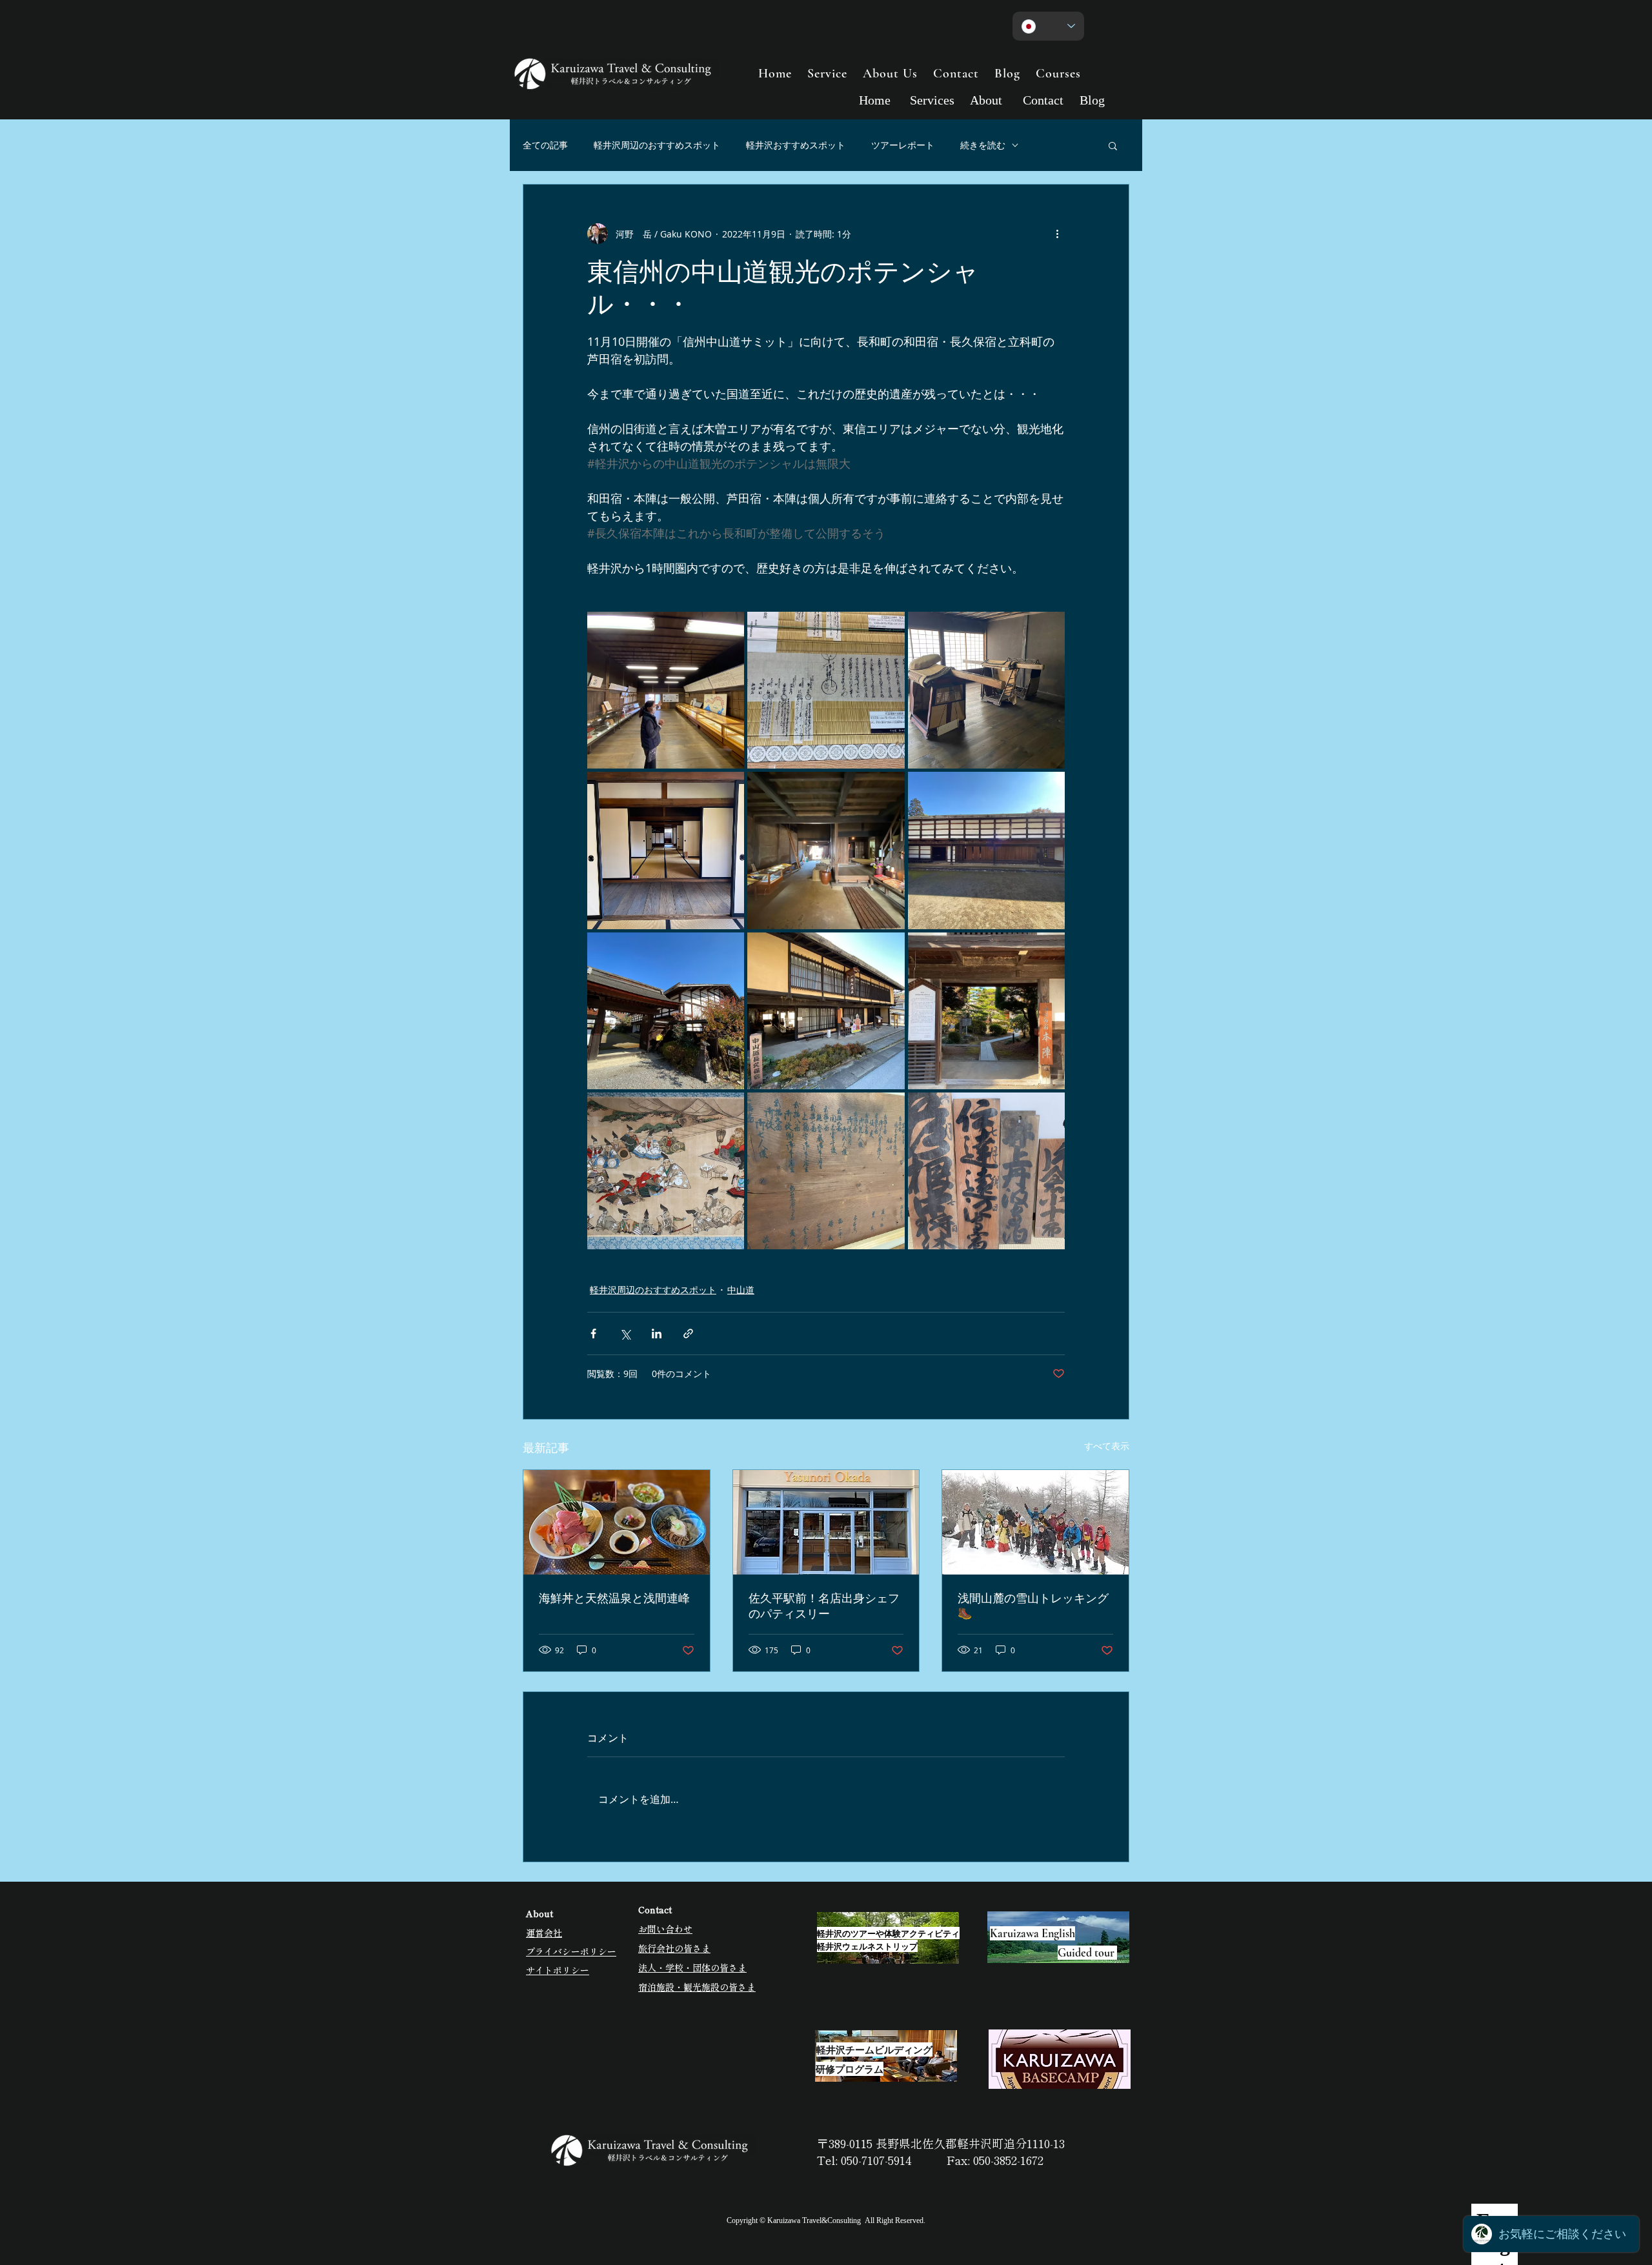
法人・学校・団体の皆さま (692, 1968)
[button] (1113, 145)
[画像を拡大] (666, 690)
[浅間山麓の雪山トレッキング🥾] (1035, 1522)
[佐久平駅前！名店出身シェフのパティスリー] (826, 1522)
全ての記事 (545, 145)
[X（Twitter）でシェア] (625, 1334)
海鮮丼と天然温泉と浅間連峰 (614, 1598)
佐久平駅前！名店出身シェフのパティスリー (824, 1606)
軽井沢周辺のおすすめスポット (657, 145)
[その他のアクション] (1057, 234)
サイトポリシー (558, 1970)
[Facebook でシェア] (593, 1334)
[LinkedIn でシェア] (657, 1334)
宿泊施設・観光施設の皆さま (697, 1987)
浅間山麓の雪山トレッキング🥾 (1033, 1606)
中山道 (741, 1290)
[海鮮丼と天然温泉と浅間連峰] (617, 1522)
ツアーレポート (903, 145)
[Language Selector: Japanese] (1048, 26)
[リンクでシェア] (688, 1334)
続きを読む (983, 145)
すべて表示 (1107, 1446)
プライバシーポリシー (571, 1951)
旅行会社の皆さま (674, 1948)
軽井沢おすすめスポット (796, 145)
